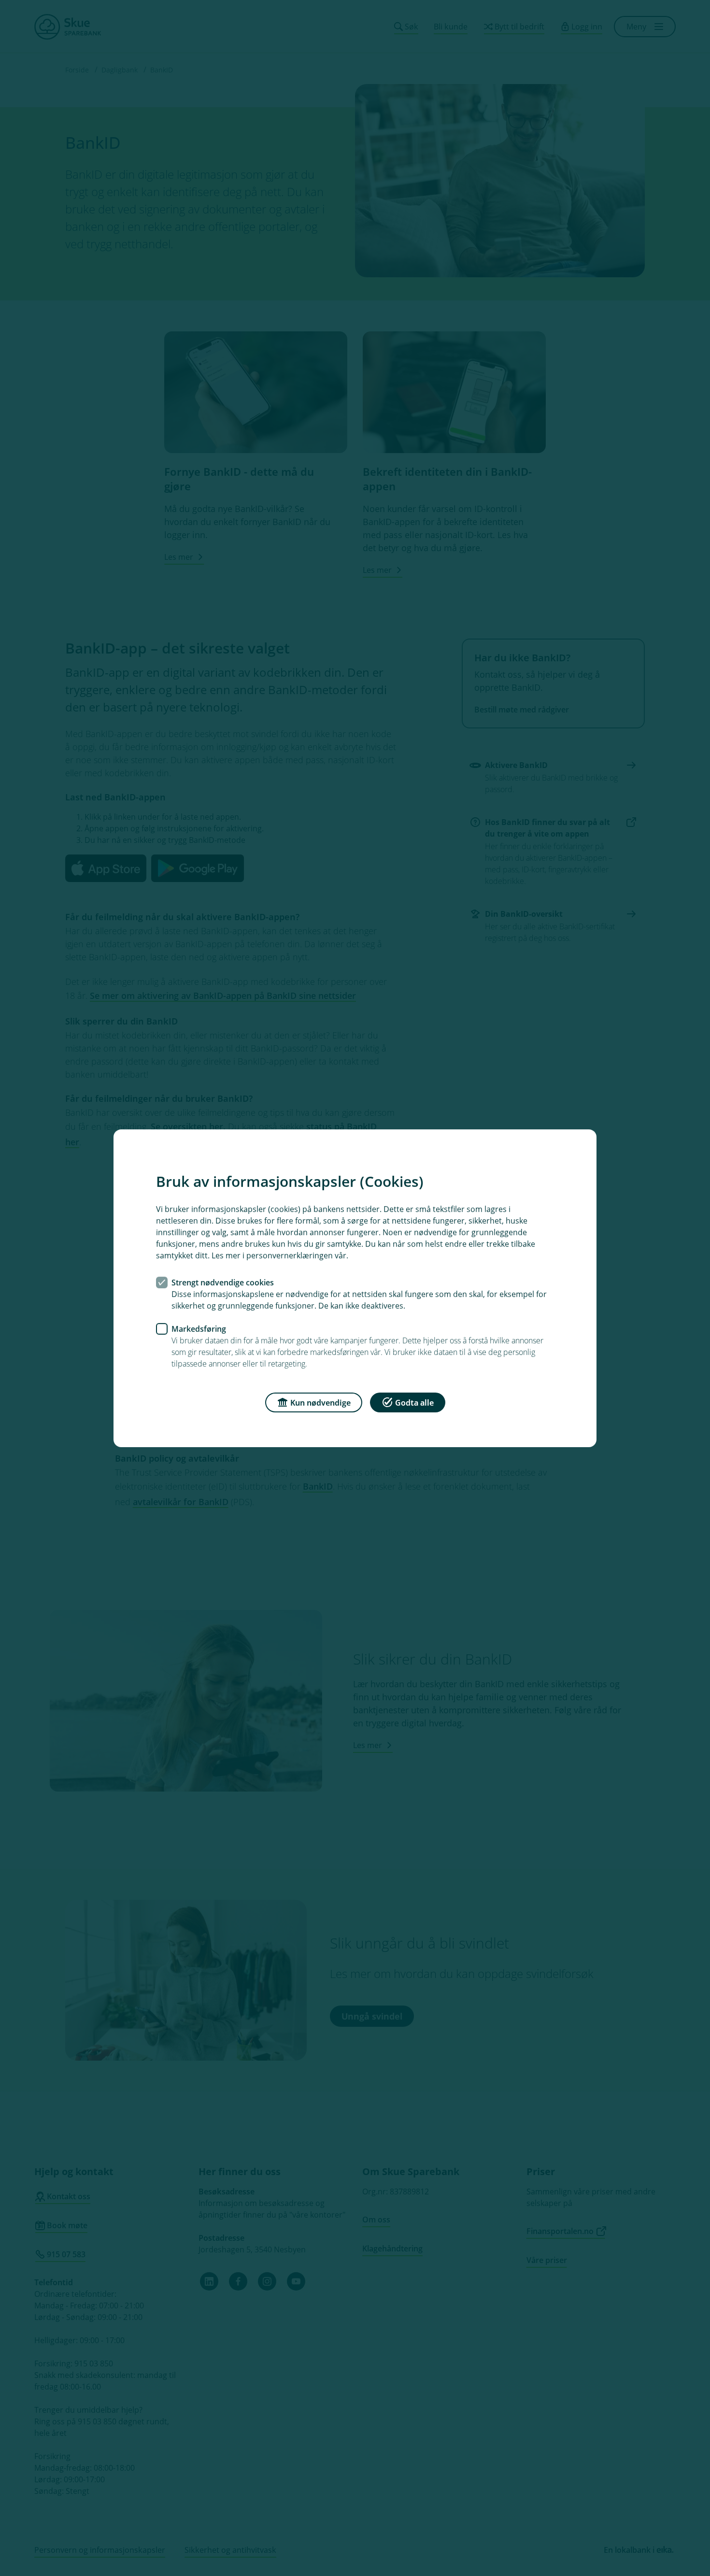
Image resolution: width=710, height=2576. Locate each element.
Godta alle (414, 1402)
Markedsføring (199, 1328)
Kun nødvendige (320, 1402)
